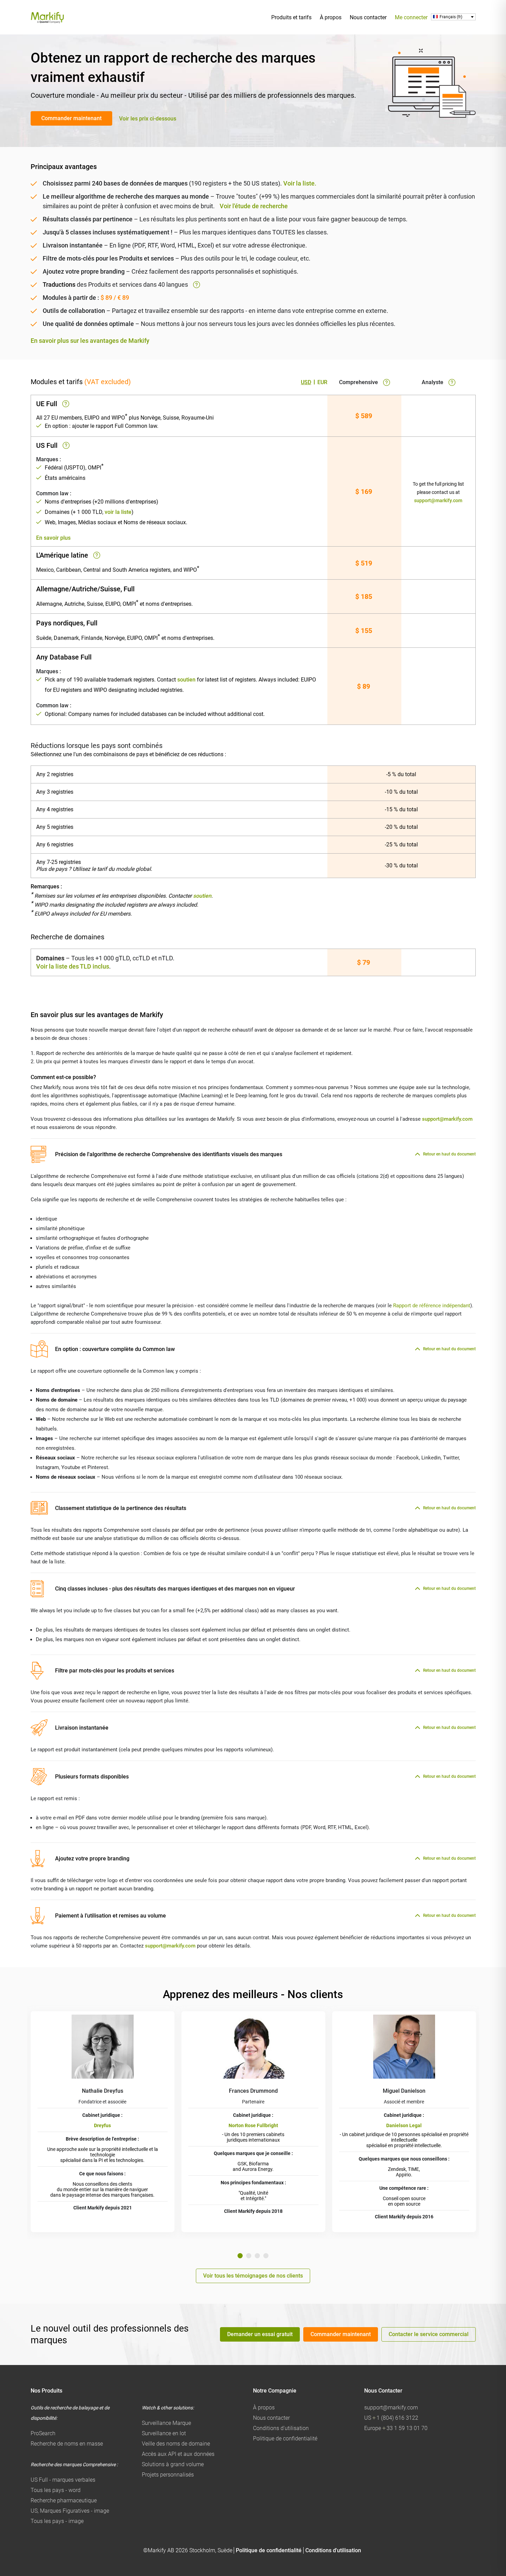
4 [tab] (266, 2256)
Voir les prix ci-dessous (148, 119)
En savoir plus (53, 538)
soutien (186, 680)
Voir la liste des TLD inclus (73, 966)
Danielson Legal (404, 2125)
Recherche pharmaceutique (64, 2500)
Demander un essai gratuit (260, 2334)
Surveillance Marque (166, 2423)
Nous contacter (368, 17)
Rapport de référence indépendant (432, 1306)
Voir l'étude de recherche (254, 206)
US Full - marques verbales (63, 2480)
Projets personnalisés (168, 2475)
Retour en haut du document (449, 1154)
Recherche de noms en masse (67, 2444)
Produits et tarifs (291, 17)
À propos (331, 17)
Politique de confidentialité (285, 2438)
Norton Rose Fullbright (253, 2125)
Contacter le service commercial (429, 2334)
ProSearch (43, 2433)
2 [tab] (249, 2256)
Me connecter (411, 17)
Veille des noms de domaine (176, 2444)
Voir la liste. (300, 183)
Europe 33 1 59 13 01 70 (396, 2428)
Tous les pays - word (56, 2490)
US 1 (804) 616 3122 (391, 2418)
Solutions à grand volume (173, 2464)
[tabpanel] (103, 2122)
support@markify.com (438, 500)
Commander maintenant (71, 118)
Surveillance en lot (164, 2433)
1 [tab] (240, 2256)
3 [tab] (257, 2256)
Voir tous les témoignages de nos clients (253, 2276)
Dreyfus (102, 2125)
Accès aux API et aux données (178, 2454)
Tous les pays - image (57, 2521)
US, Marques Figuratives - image (70, 2511)
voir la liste (118, 512)
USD (306, 382)
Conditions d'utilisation (281, 2428)
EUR (322, 382)
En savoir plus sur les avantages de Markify (90, 341)
